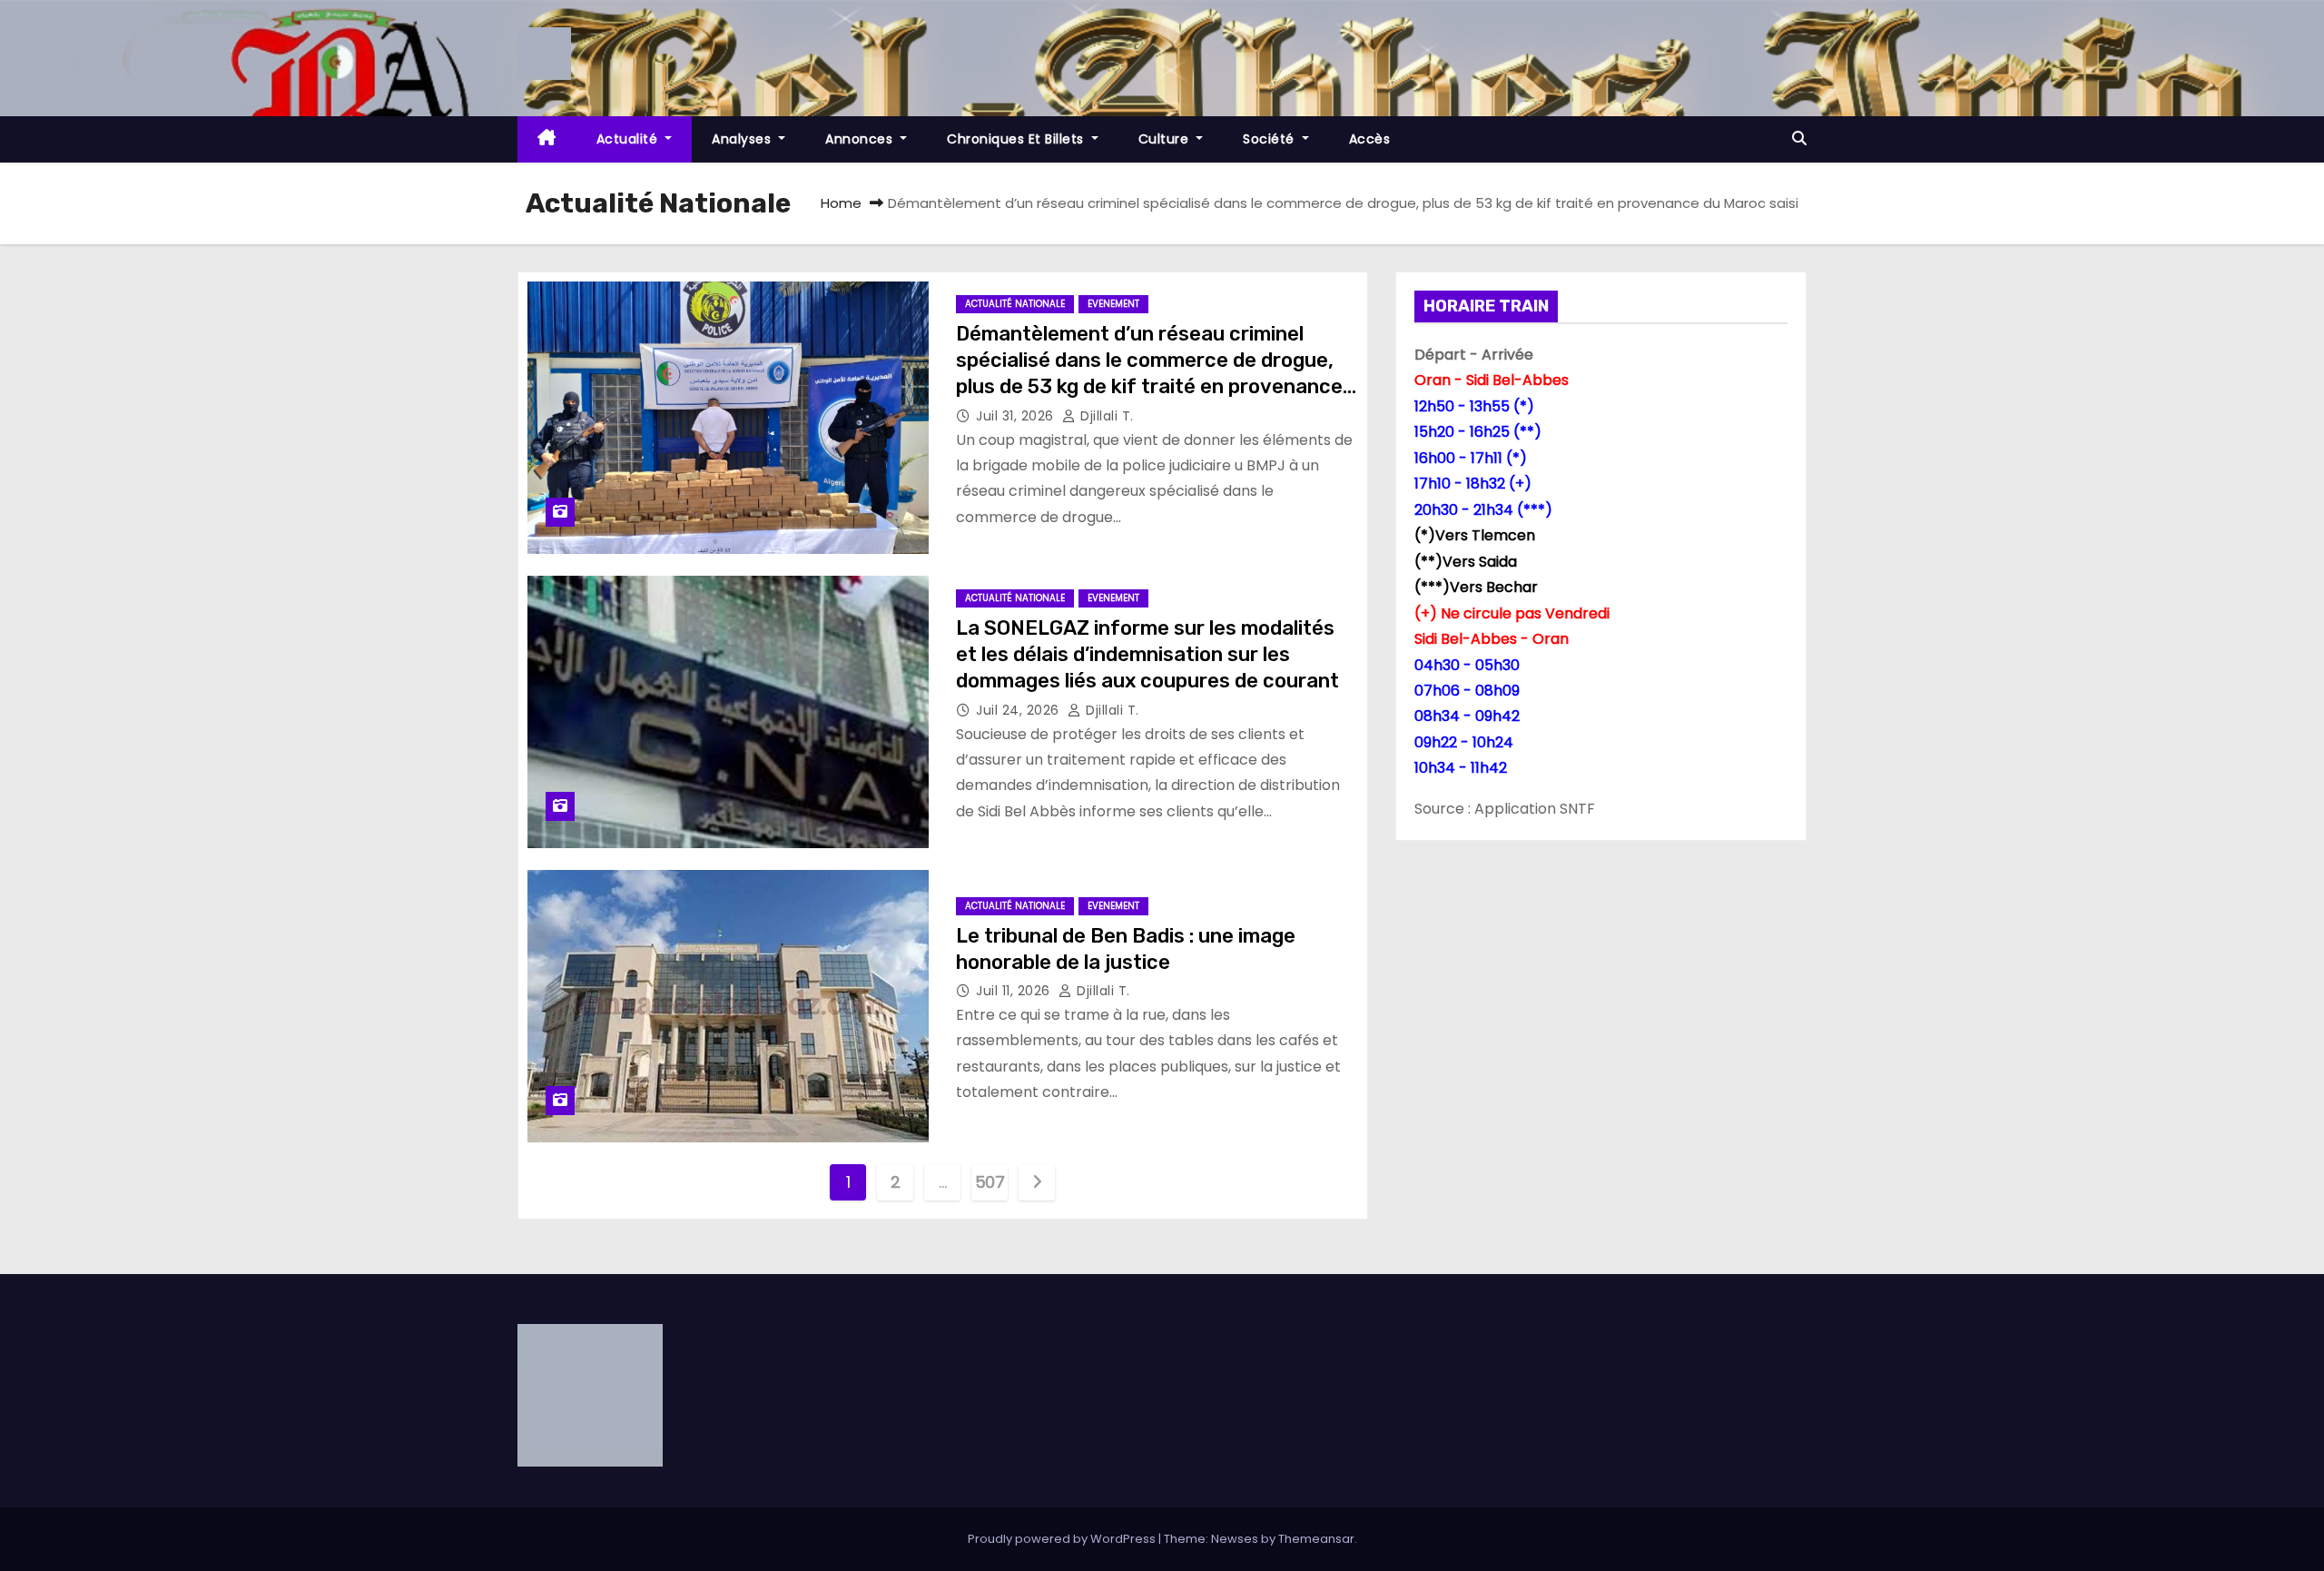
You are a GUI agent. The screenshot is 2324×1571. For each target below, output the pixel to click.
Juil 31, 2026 (1017, 416)
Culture (1166, 139)
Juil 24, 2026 (1019, 710)
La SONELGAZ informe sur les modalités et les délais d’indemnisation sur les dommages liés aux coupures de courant (1147, 655)
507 (990, 1182)
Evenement (1113, 304)
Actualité (629, 139)
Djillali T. (1105, 416)
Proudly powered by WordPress (1063, 1539)
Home (841, 203)
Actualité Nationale (1015, 304)
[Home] (547, 139)
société (1270, 139)
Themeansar (1316, 1539)
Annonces (861, 139)
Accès (1370, 139)
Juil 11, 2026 (1015, 991)
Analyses (743, 139)
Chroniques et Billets (1017, 139)
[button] (1799, 138)
